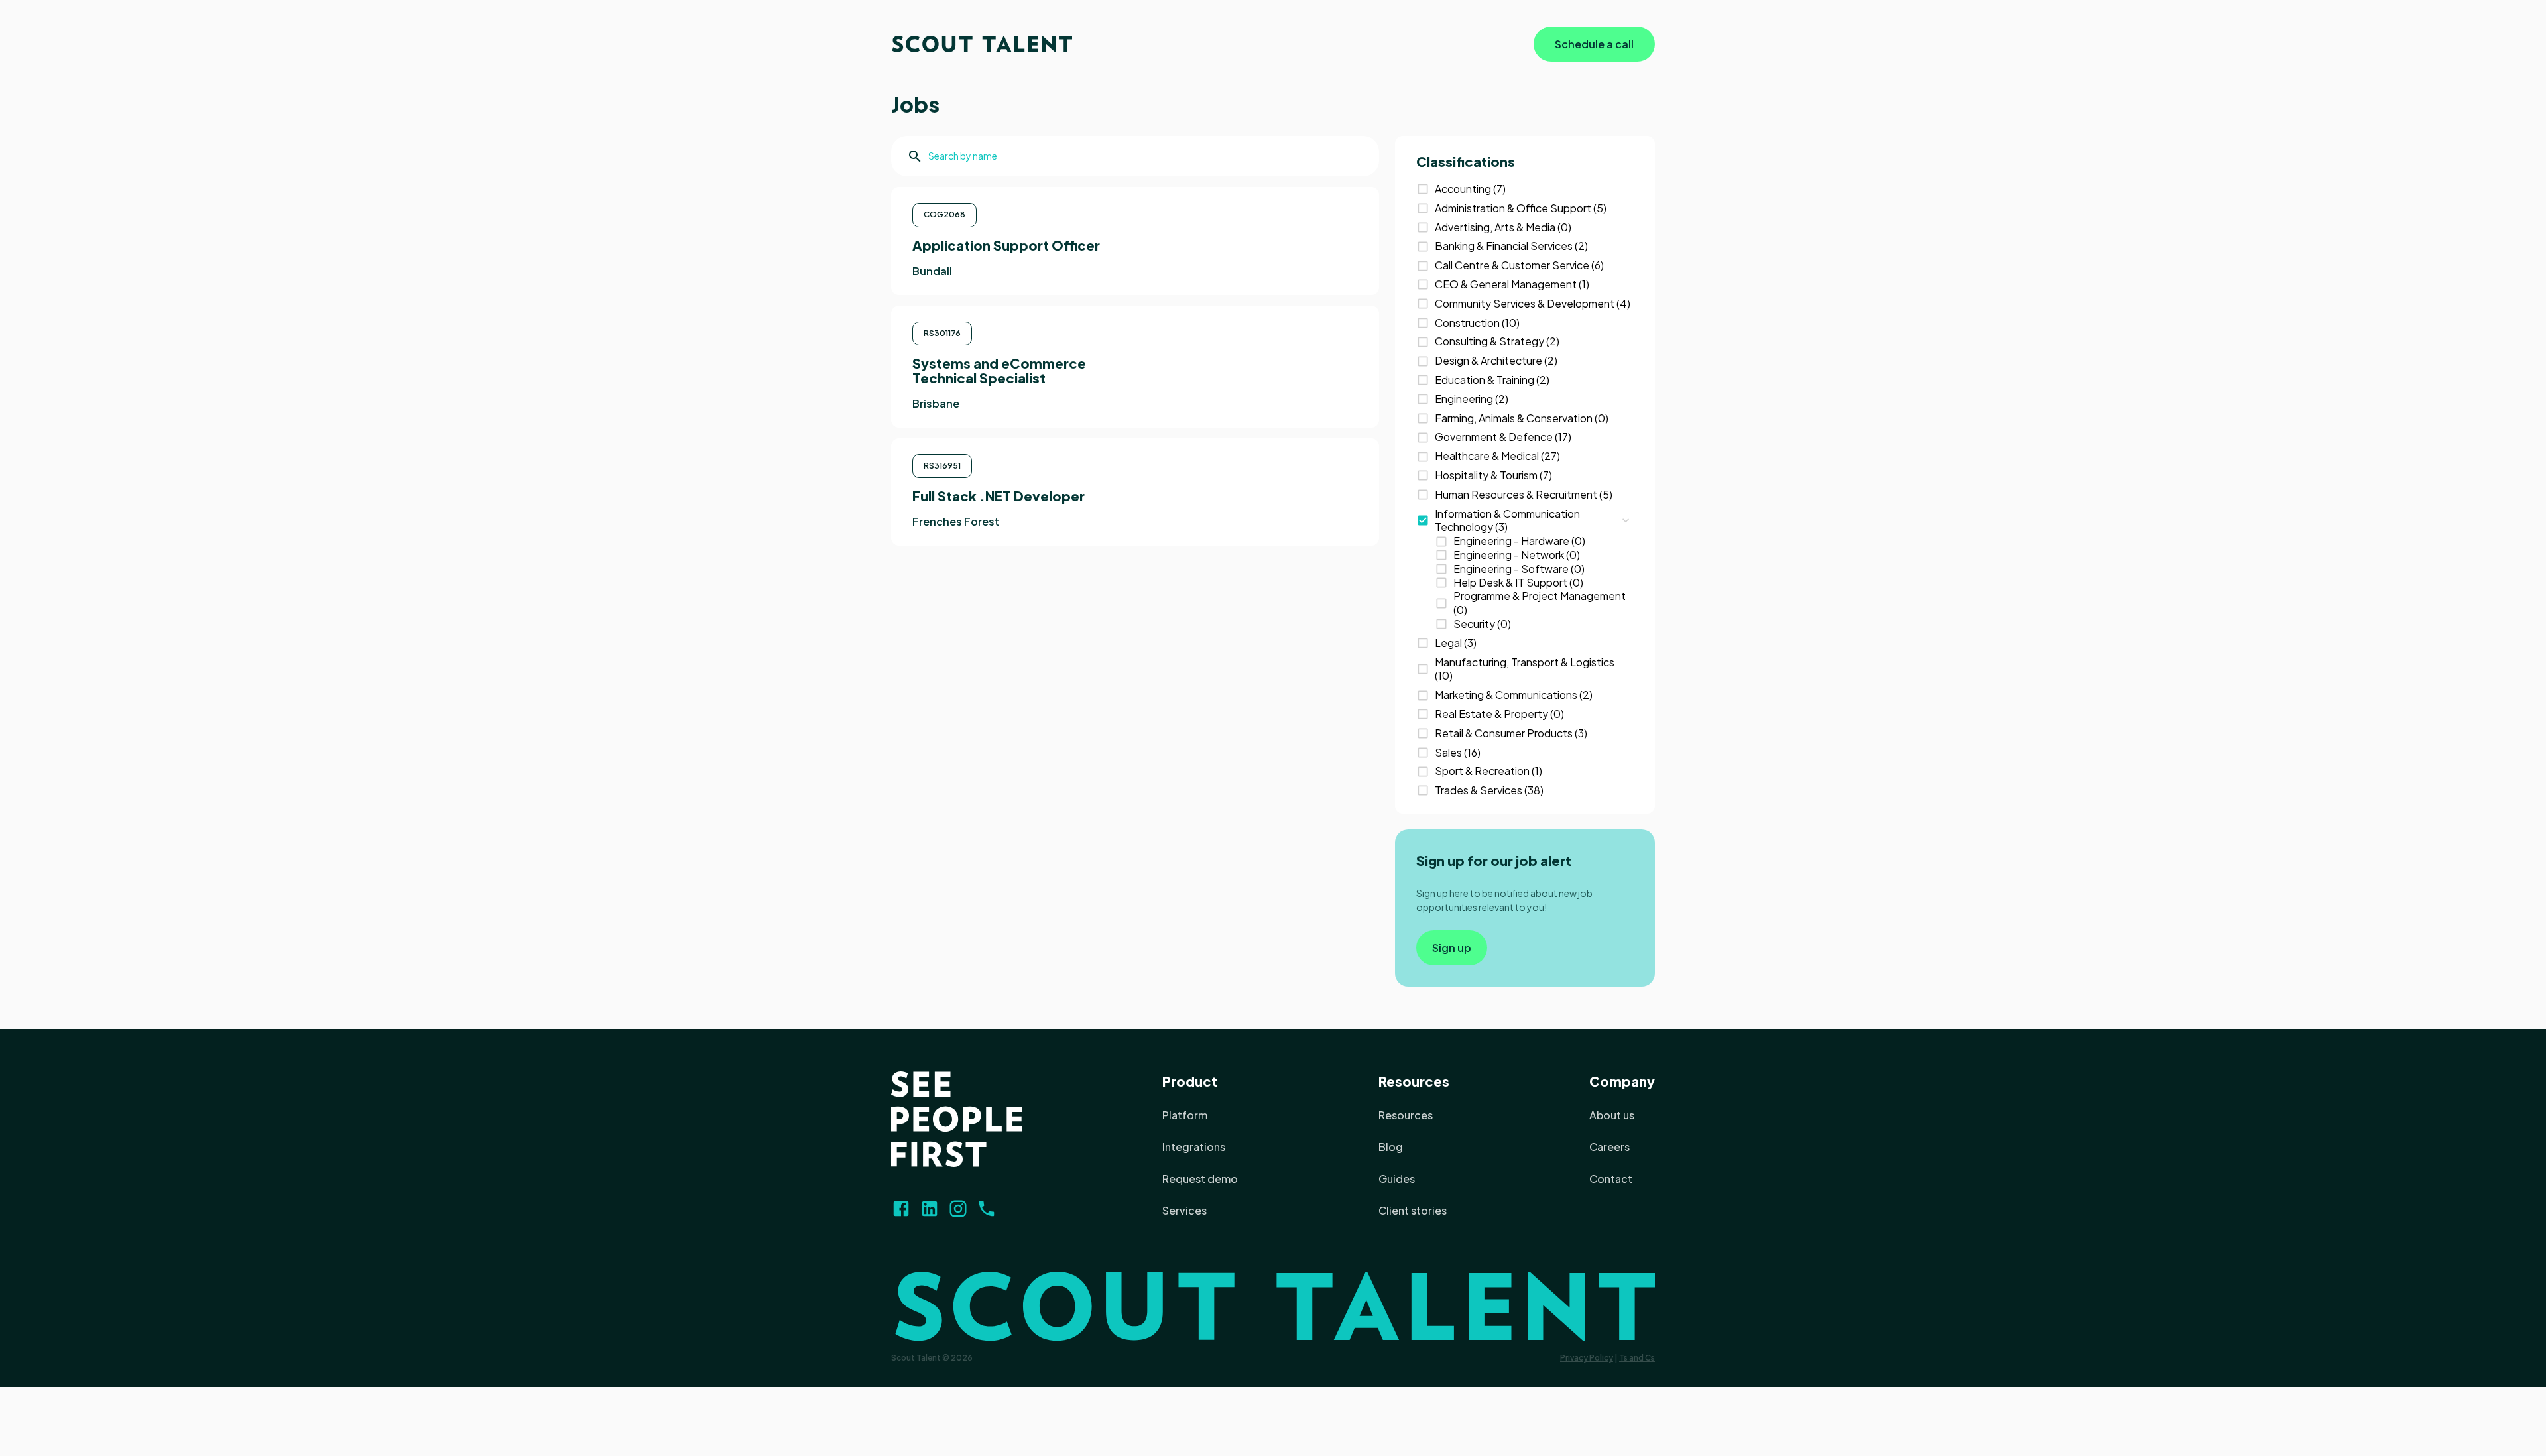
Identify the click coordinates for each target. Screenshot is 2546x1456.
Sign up (1452, 948)
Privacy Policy (1587, 1358)
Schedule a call (1594, 44)
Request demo (1200, 1179)
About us (1612, 1115)
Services (1184, 1210)
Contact (1611, 1179)
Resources (1414, 1081)
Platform (1185, 1115)
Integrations (1194, 1147)
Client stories (1413, 1210)
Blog (1391, 1147)
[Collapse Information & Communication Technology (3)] (1626, 520)
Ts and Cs (1637, 1358)
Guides (1397, 1179)
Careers (1609, 1147)
